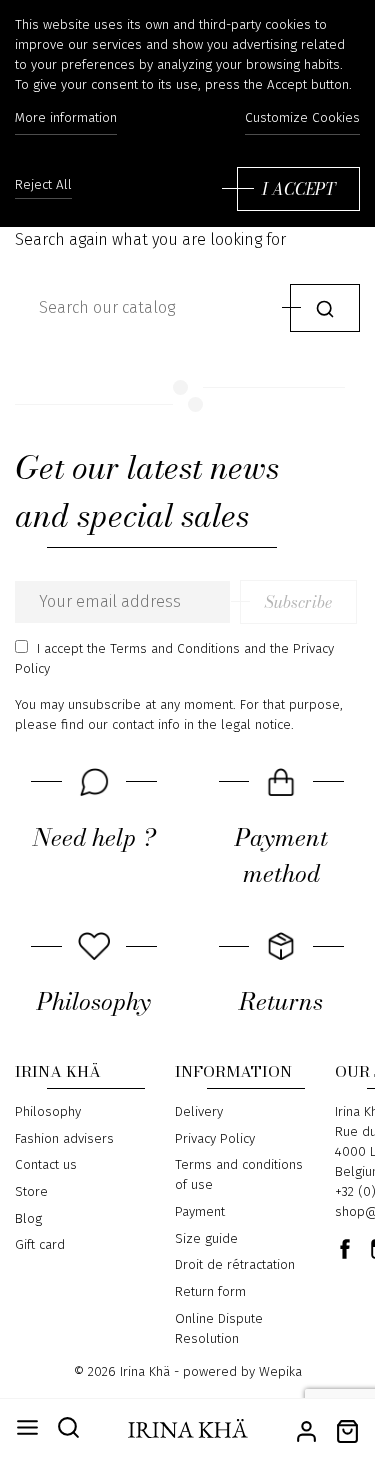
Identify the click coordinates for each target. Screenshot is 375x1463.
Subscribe (298, 602)
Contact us (46, 1165)
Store (31, 1192)
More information (66, 118)
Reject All (43, 185)
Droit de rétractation (235, 1265)
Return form (210, 1292)
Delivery (199, 1112)
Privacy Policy (215, 1139)
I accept (298, 189)
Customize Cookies (302, 118)
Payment (200, 1212)
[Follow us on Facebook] (345, 1249)
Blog (28, 1219)
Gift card (40, 1245)
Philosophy (48, 1112)
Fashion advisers (64, 1139)
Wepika (280, 1372)
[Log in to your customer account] (306, 1429)
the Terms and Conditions (163, 649)
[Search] (325, 307)
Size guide (206, 1239)
